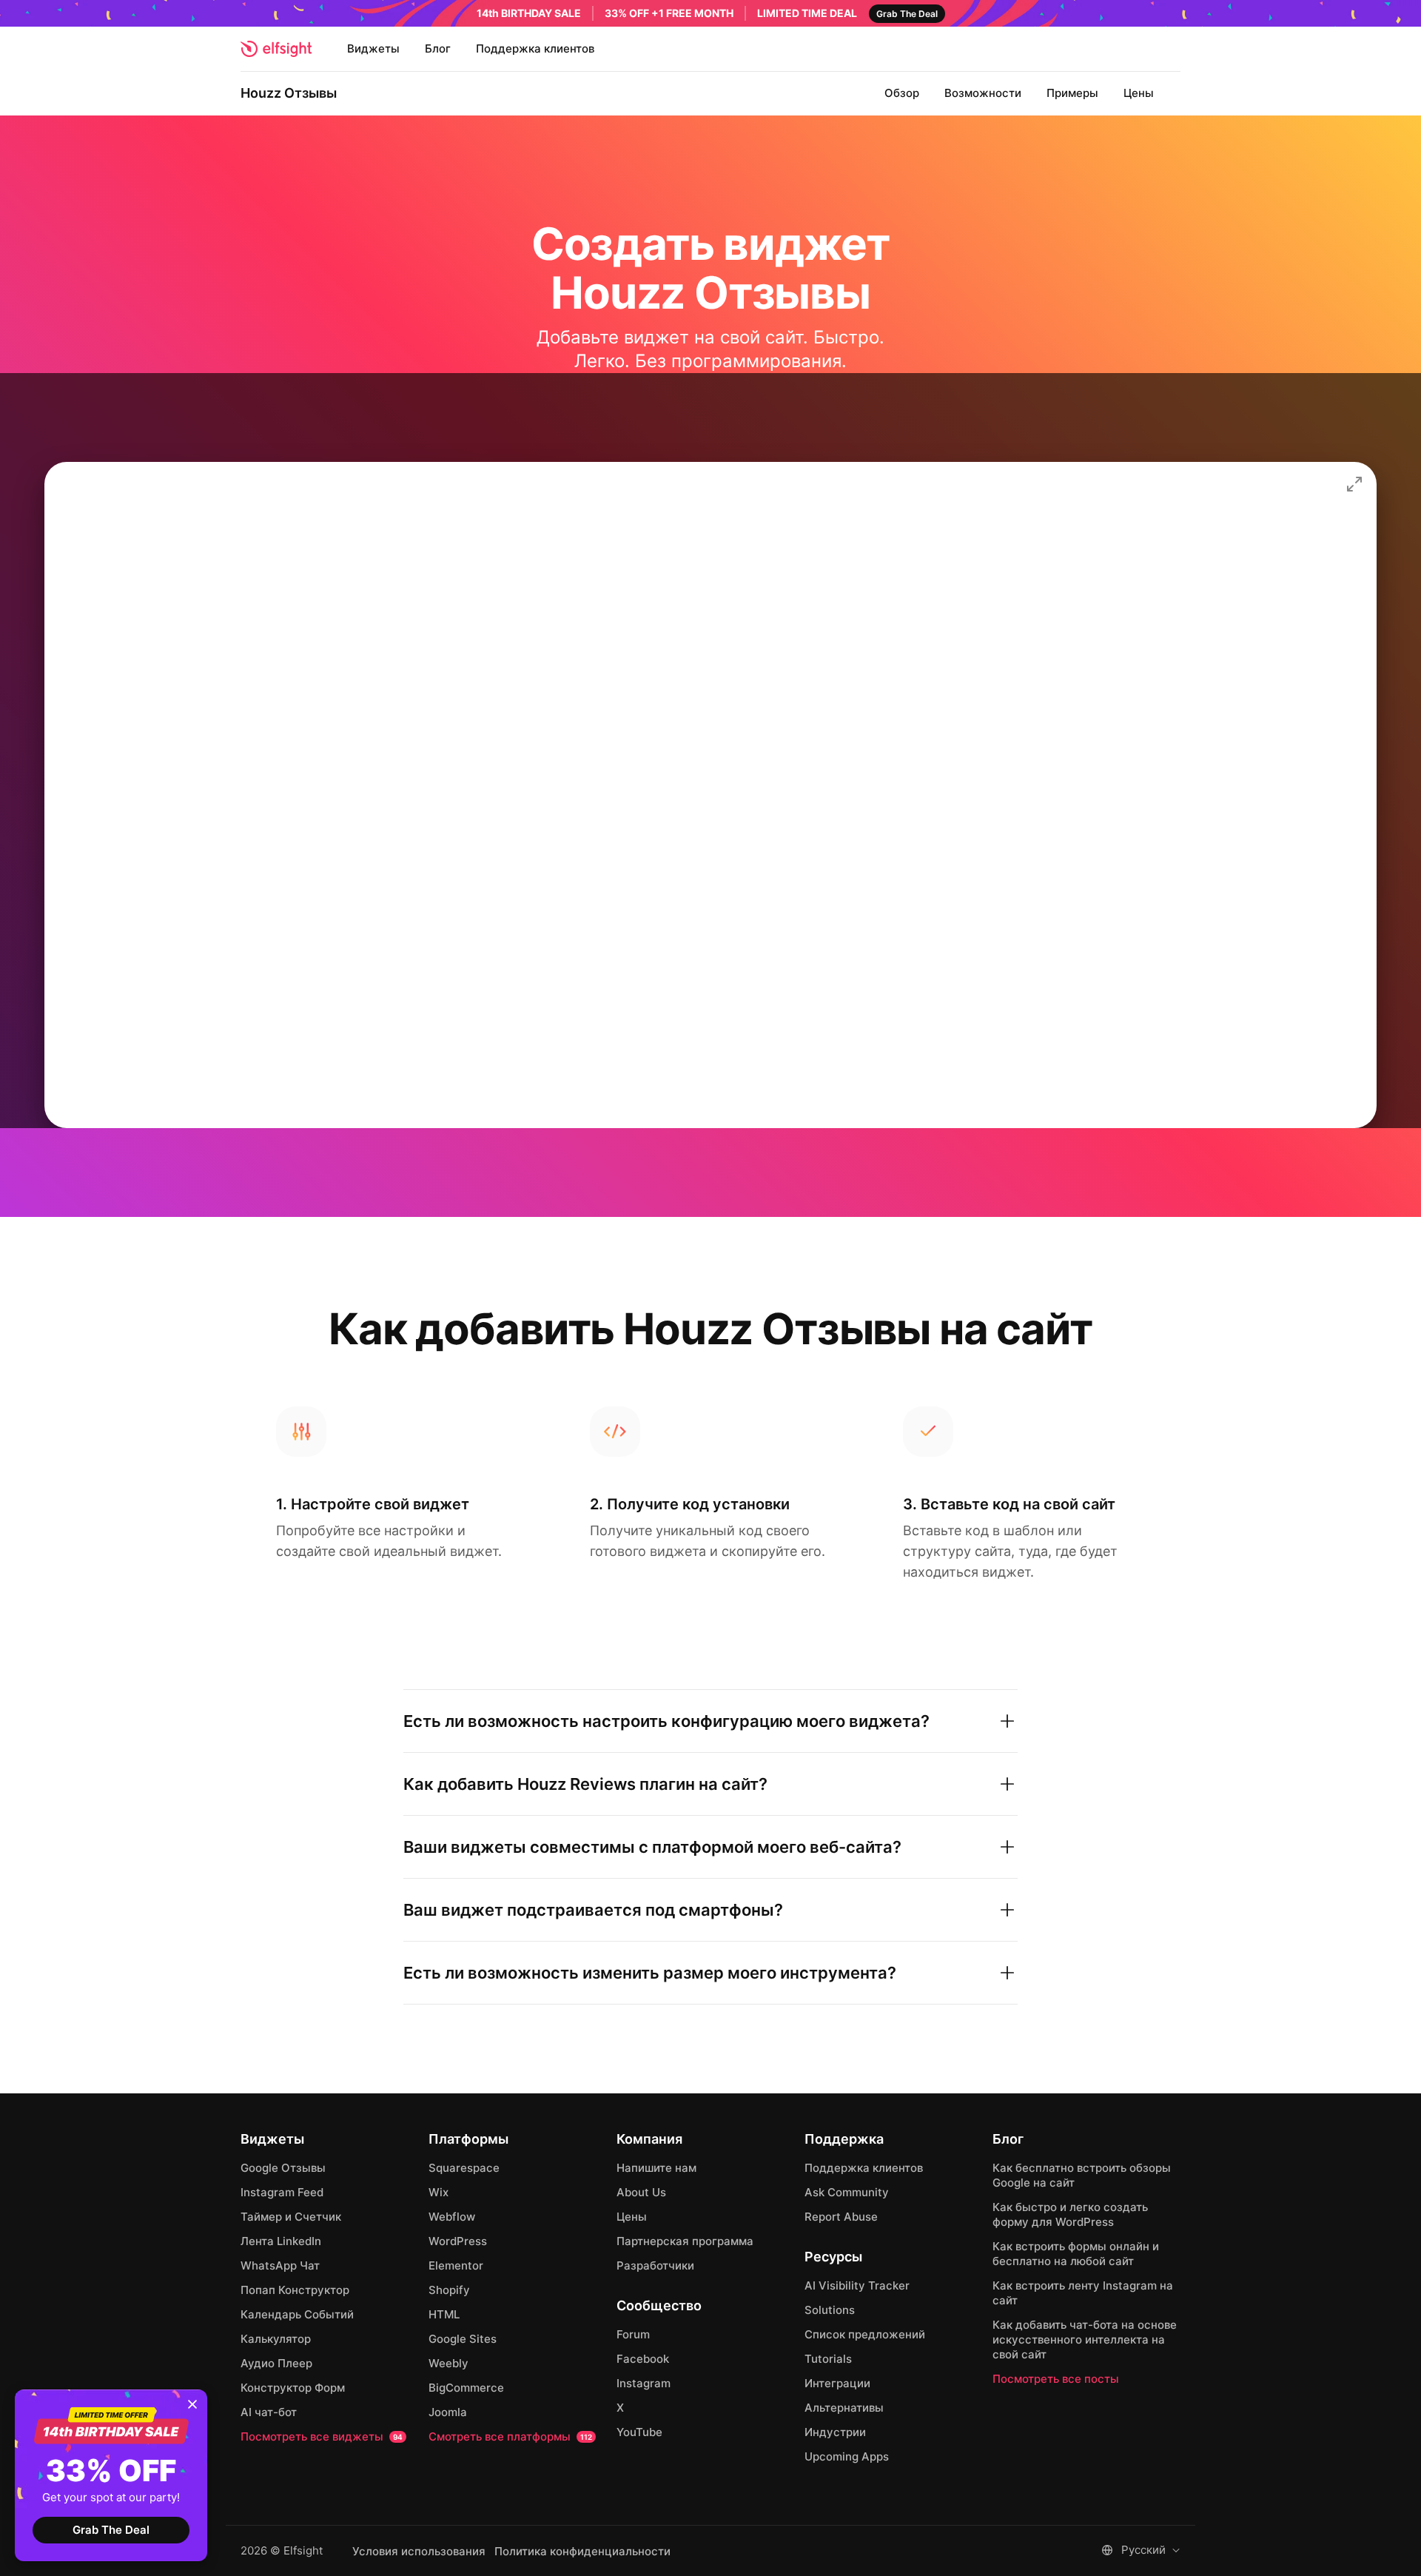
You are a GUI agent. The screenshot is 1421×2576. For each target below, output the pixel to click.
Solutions (830, 2310)
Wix (439, 2192)
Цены (1139, 93)
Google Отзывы (283, 2168)
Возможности (983, 93)
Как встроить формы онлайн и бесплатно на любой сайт (1076, 2254)
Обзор (902, 93)
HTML (444, 2314)
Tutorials (828, 2359)
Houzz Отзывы (289, 93)
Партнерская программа (685, 2241)
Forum (633, 2334)
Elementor (456, 2265)
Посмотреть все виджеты (322, 2436)
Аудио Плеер (276, 2363)
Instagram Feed (282, 2192)
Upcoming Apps (847, 2456)
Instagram (644, 2383)
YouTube (639, 2432)
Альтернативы (844, 2408)
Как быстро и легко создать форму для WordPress (1070, 2214)
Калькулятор (276, 2339)
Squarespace (464, 2168)
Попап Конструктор (295, 2290)
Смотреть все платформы (510, 2436)
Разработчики (655, 2265)
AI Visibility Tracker (857, 2285)
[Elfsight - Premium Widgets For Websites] (276, 49)
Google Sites (463, 2339)
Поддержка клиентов (535, 48)
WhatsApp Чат (280, 2265)
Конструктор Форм (293, 2388)
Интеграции (837, 2383)
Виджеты (373, 48)
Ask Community (847, 2192)
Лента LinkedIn (281, 2241)
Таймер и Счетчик (291, 2217)
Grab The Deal (111, 2530)
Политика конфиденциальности (582, 2552)
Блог (438, 48)
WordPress (458, 2241)
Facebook (643, 2359)
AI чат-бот (269, 2412)
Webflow (452, 2217)
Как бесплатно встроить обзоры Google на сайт (1082, 2175)
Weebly (449, 2363)
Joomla (448, 2412)
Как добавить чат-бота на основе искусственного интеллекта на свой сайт (1085, 2339)
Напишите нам (656, 2168)
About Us (641, 2192)
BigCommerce (466, 2388)
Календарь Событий (297, 2314)
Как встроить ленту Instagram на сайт (1083, 2293)
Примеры (1072, 93)
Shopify (449, 2290)
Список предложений (865, 2334)
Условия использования (419, 2552)
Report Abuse (841, 2217)
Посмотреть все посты (1056, 2379)
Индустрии (835, 2432)
